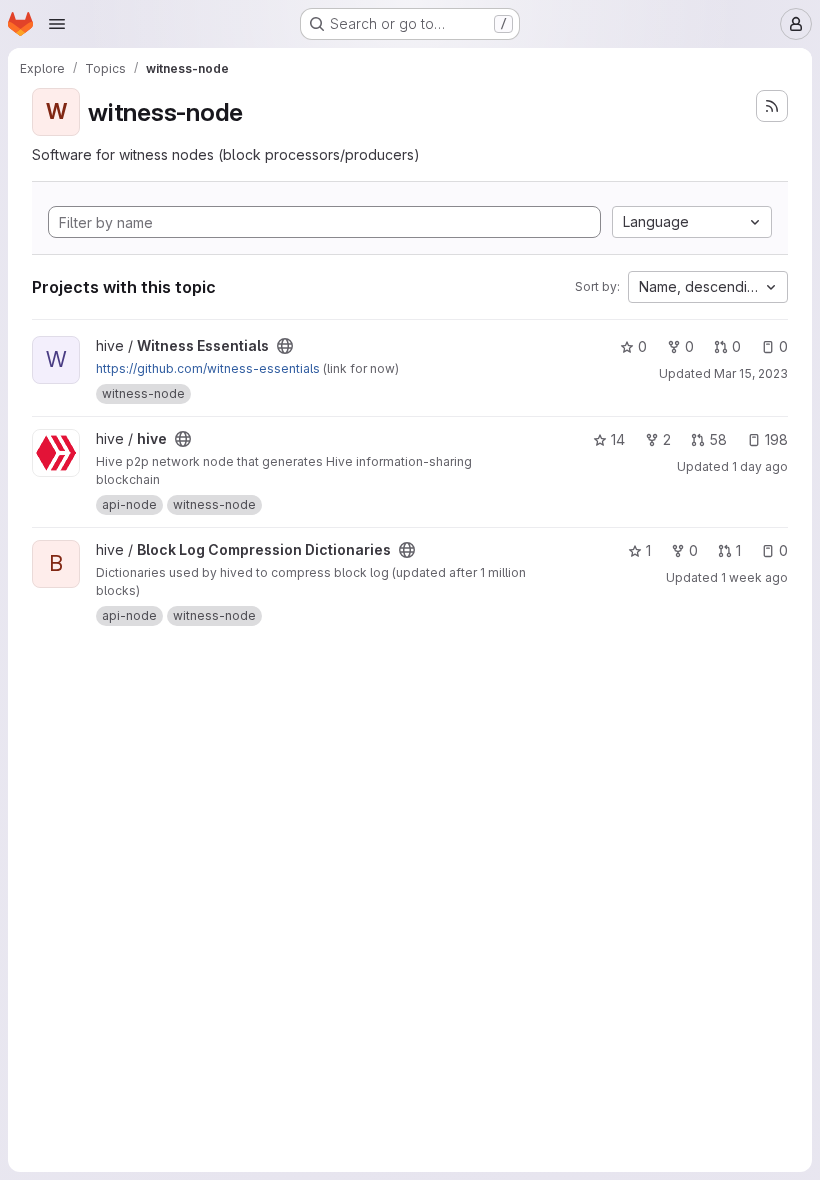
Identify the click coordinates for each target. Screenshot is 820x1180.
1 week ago (754, 577)
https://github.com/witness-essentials (208, 368)
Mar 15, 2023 (751, 373)
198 (776, 439)
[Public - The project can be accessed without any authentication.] (285, 346)
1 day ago (760, 466)
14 (618, 439)
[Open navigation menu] (57, 24)
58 (718, 439)
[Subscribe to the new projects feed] (772, 106)
